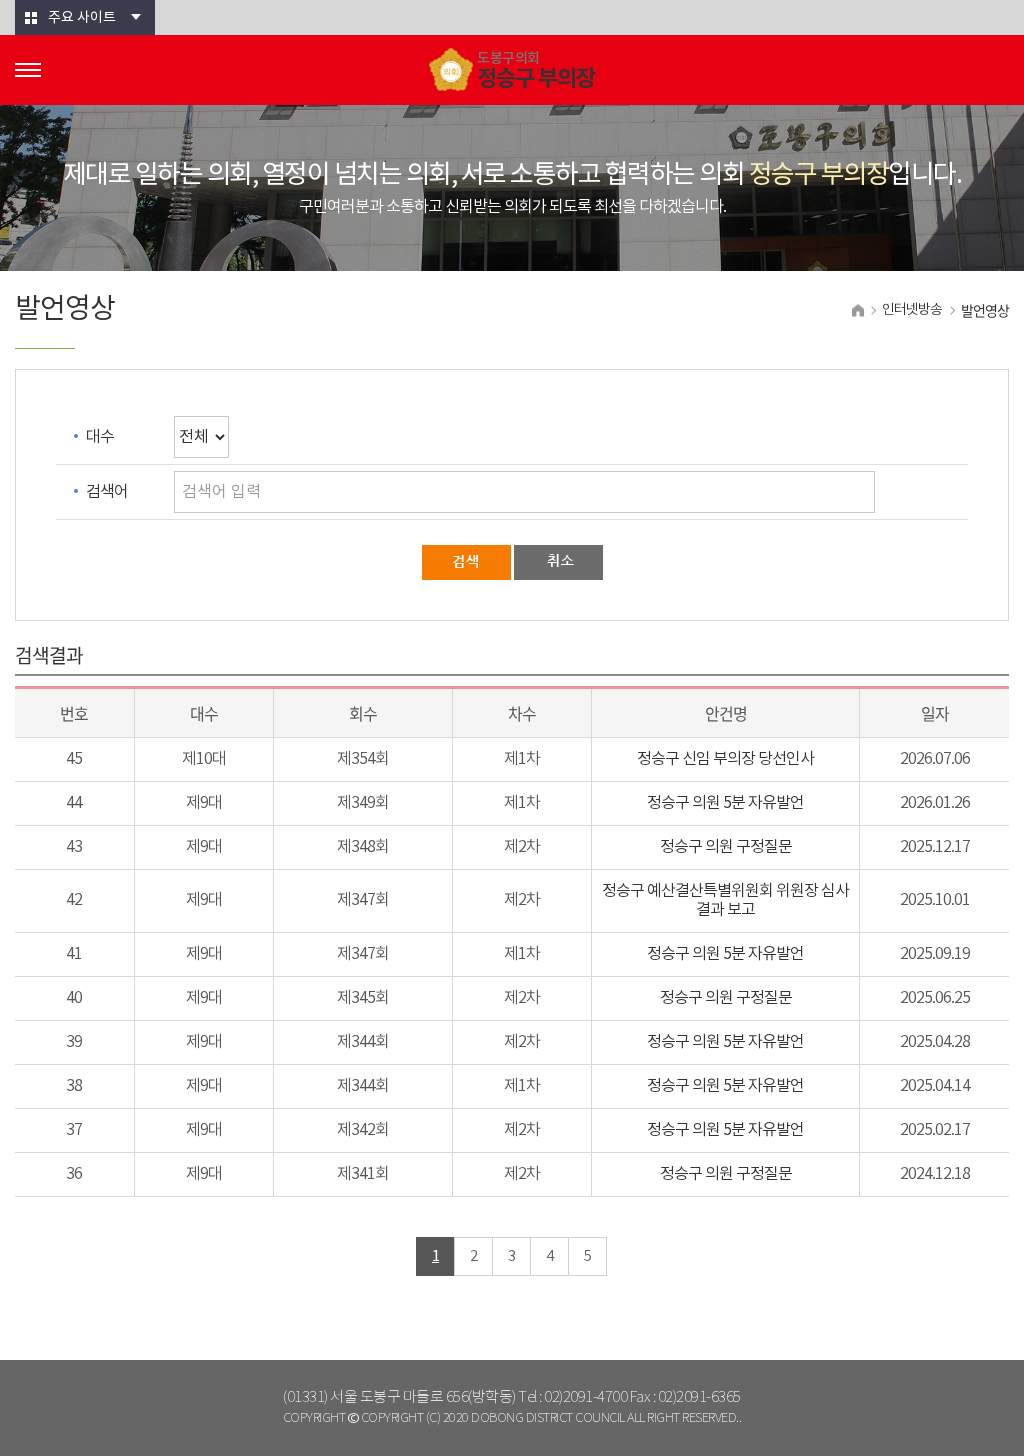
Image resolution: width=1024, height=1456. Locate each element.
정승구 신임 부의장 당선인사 (725, 759)
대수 (100, 437)
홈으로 (857, 310)
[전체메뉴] (28, 70)
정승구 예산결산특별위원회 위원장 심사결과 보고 (725, 900)
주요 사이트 (82, 18)
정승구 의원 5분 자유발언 (725, 803)
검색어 (107, 492)
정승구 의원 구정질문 (726, 847)
